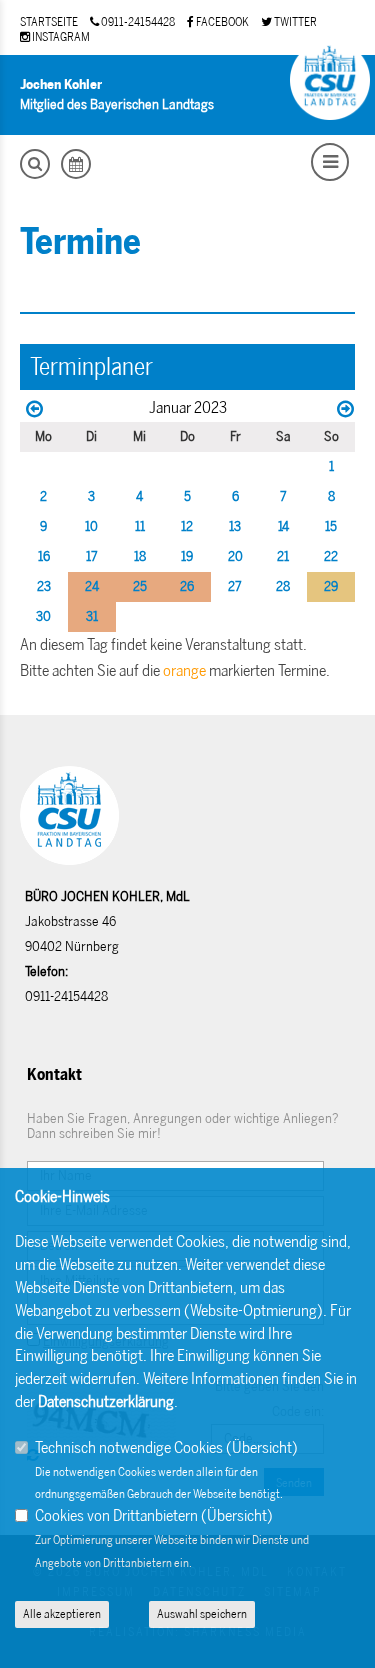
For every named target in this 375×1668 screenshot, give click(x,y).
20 (235, 556)
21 (283, 556)
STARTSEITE (49, 22)
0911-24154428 (137, 22)
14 (283, 526)
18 (140, 556)
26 (187, 586)
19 (187, 556)
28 (283, 586)
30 (43, 616)
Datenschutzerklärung (106, 1401)
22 (331, 556)
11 (140, 526)
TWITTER (294, 22)
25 (140, 586)
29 (331, 586)
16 (44, 556)
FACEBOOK (221, 22)
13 (235, 526)
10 (91, 526)
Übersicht (262, 1447)
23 (44, 586)
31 (92, 616)
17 (92, 556)
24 (92, 586)
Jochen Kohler (61, 84)
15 (331, 526)
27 (235, 586)
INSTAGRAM (60, 37)
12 (187, 526)
